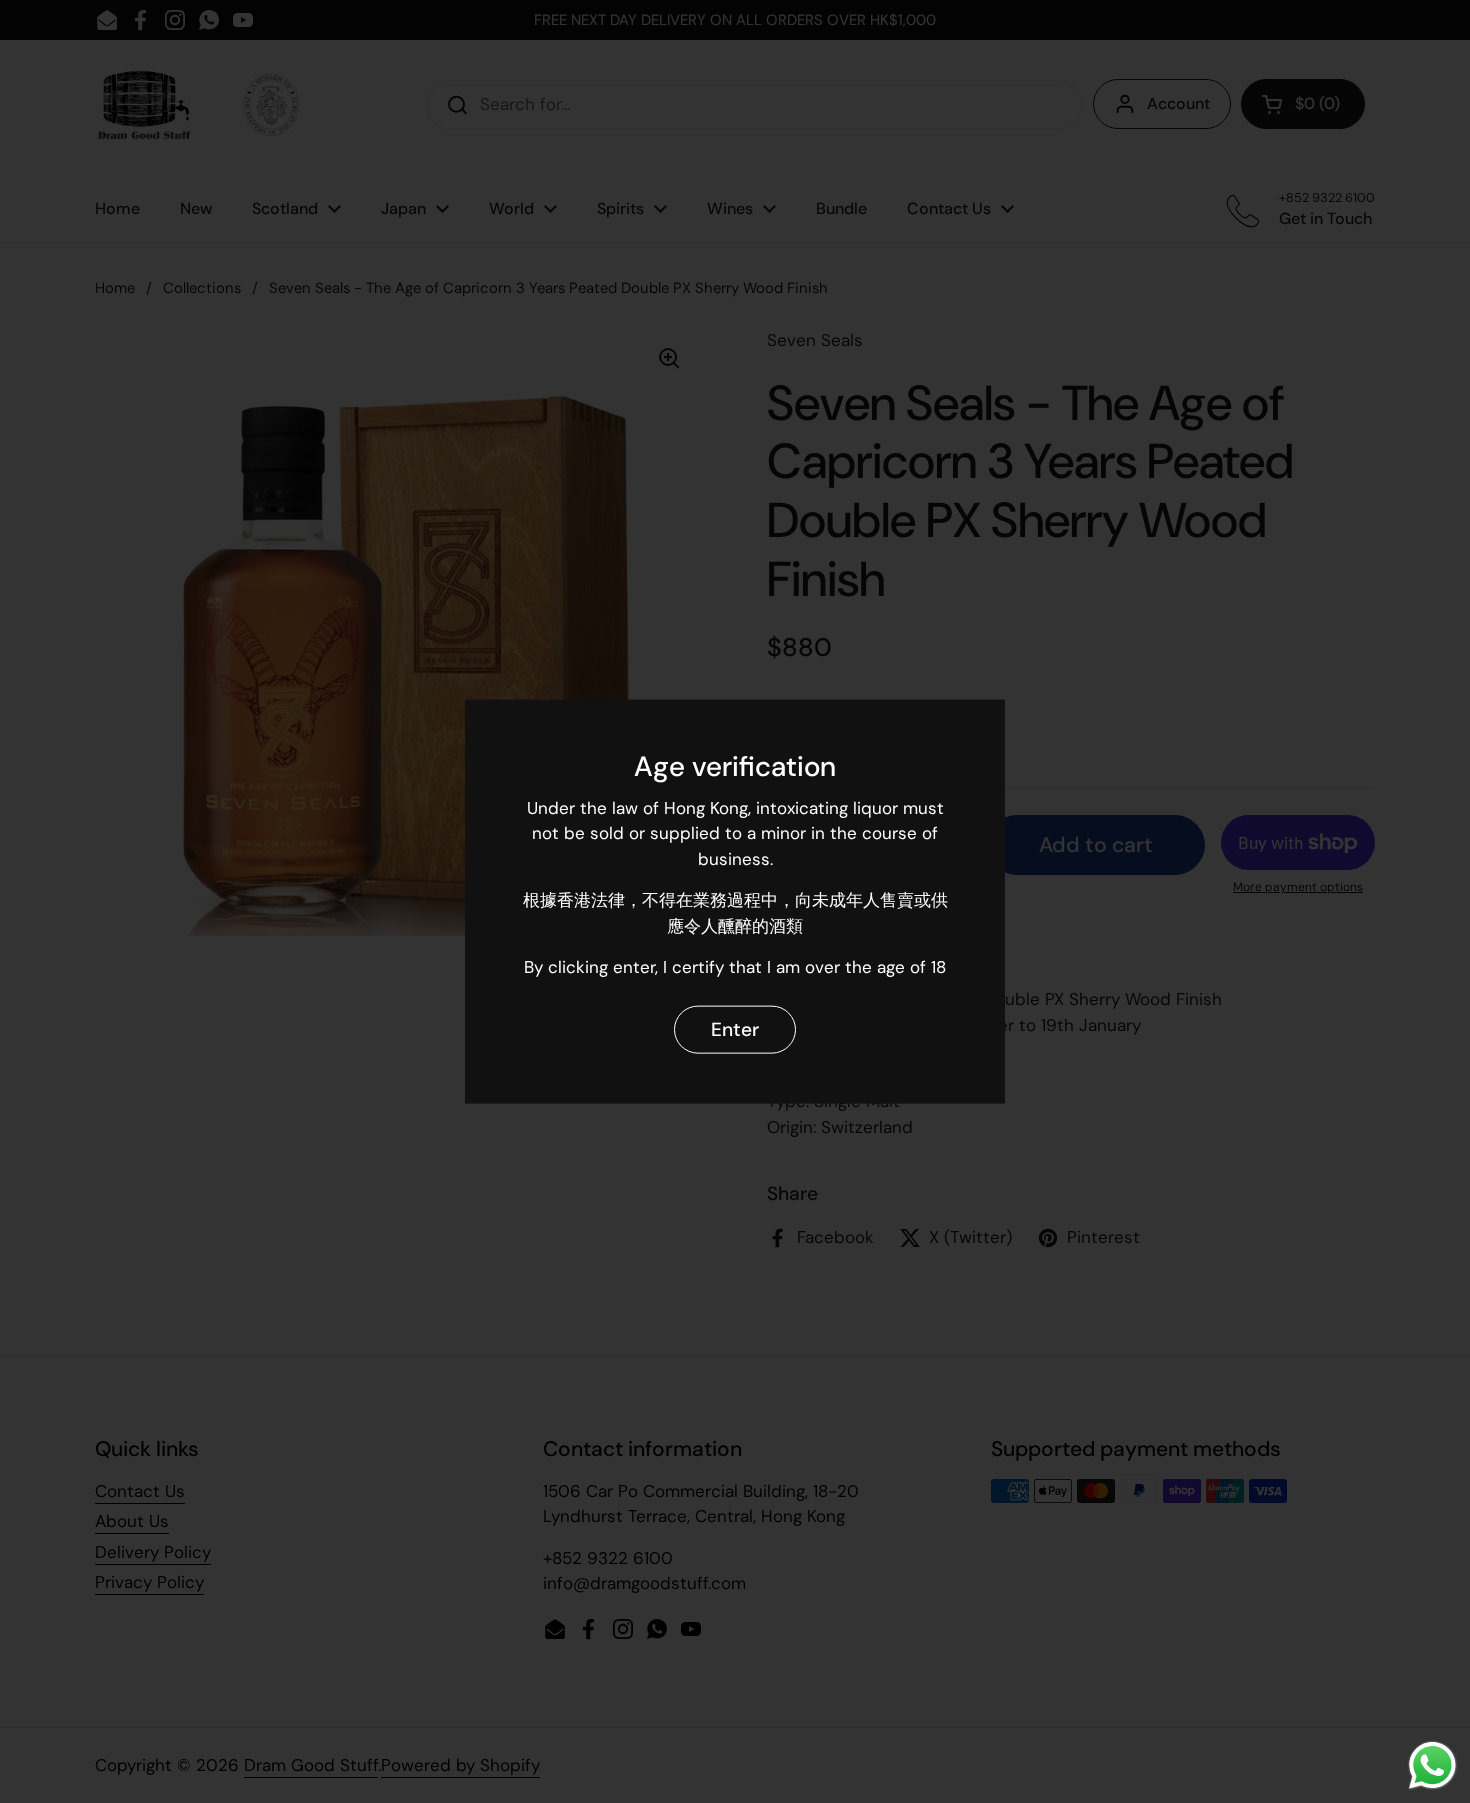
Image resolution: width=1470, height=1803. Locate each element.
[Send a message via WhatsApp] (1432, 1765)
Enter (735, 1029)
